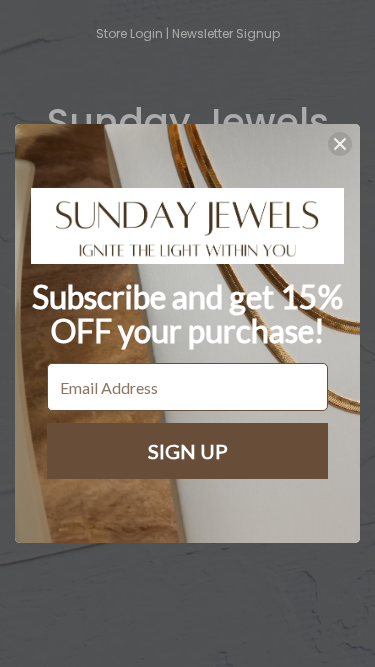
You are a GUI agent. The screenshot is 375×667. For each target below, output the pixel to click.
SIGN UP (188, 451)
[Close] (340, 144)
